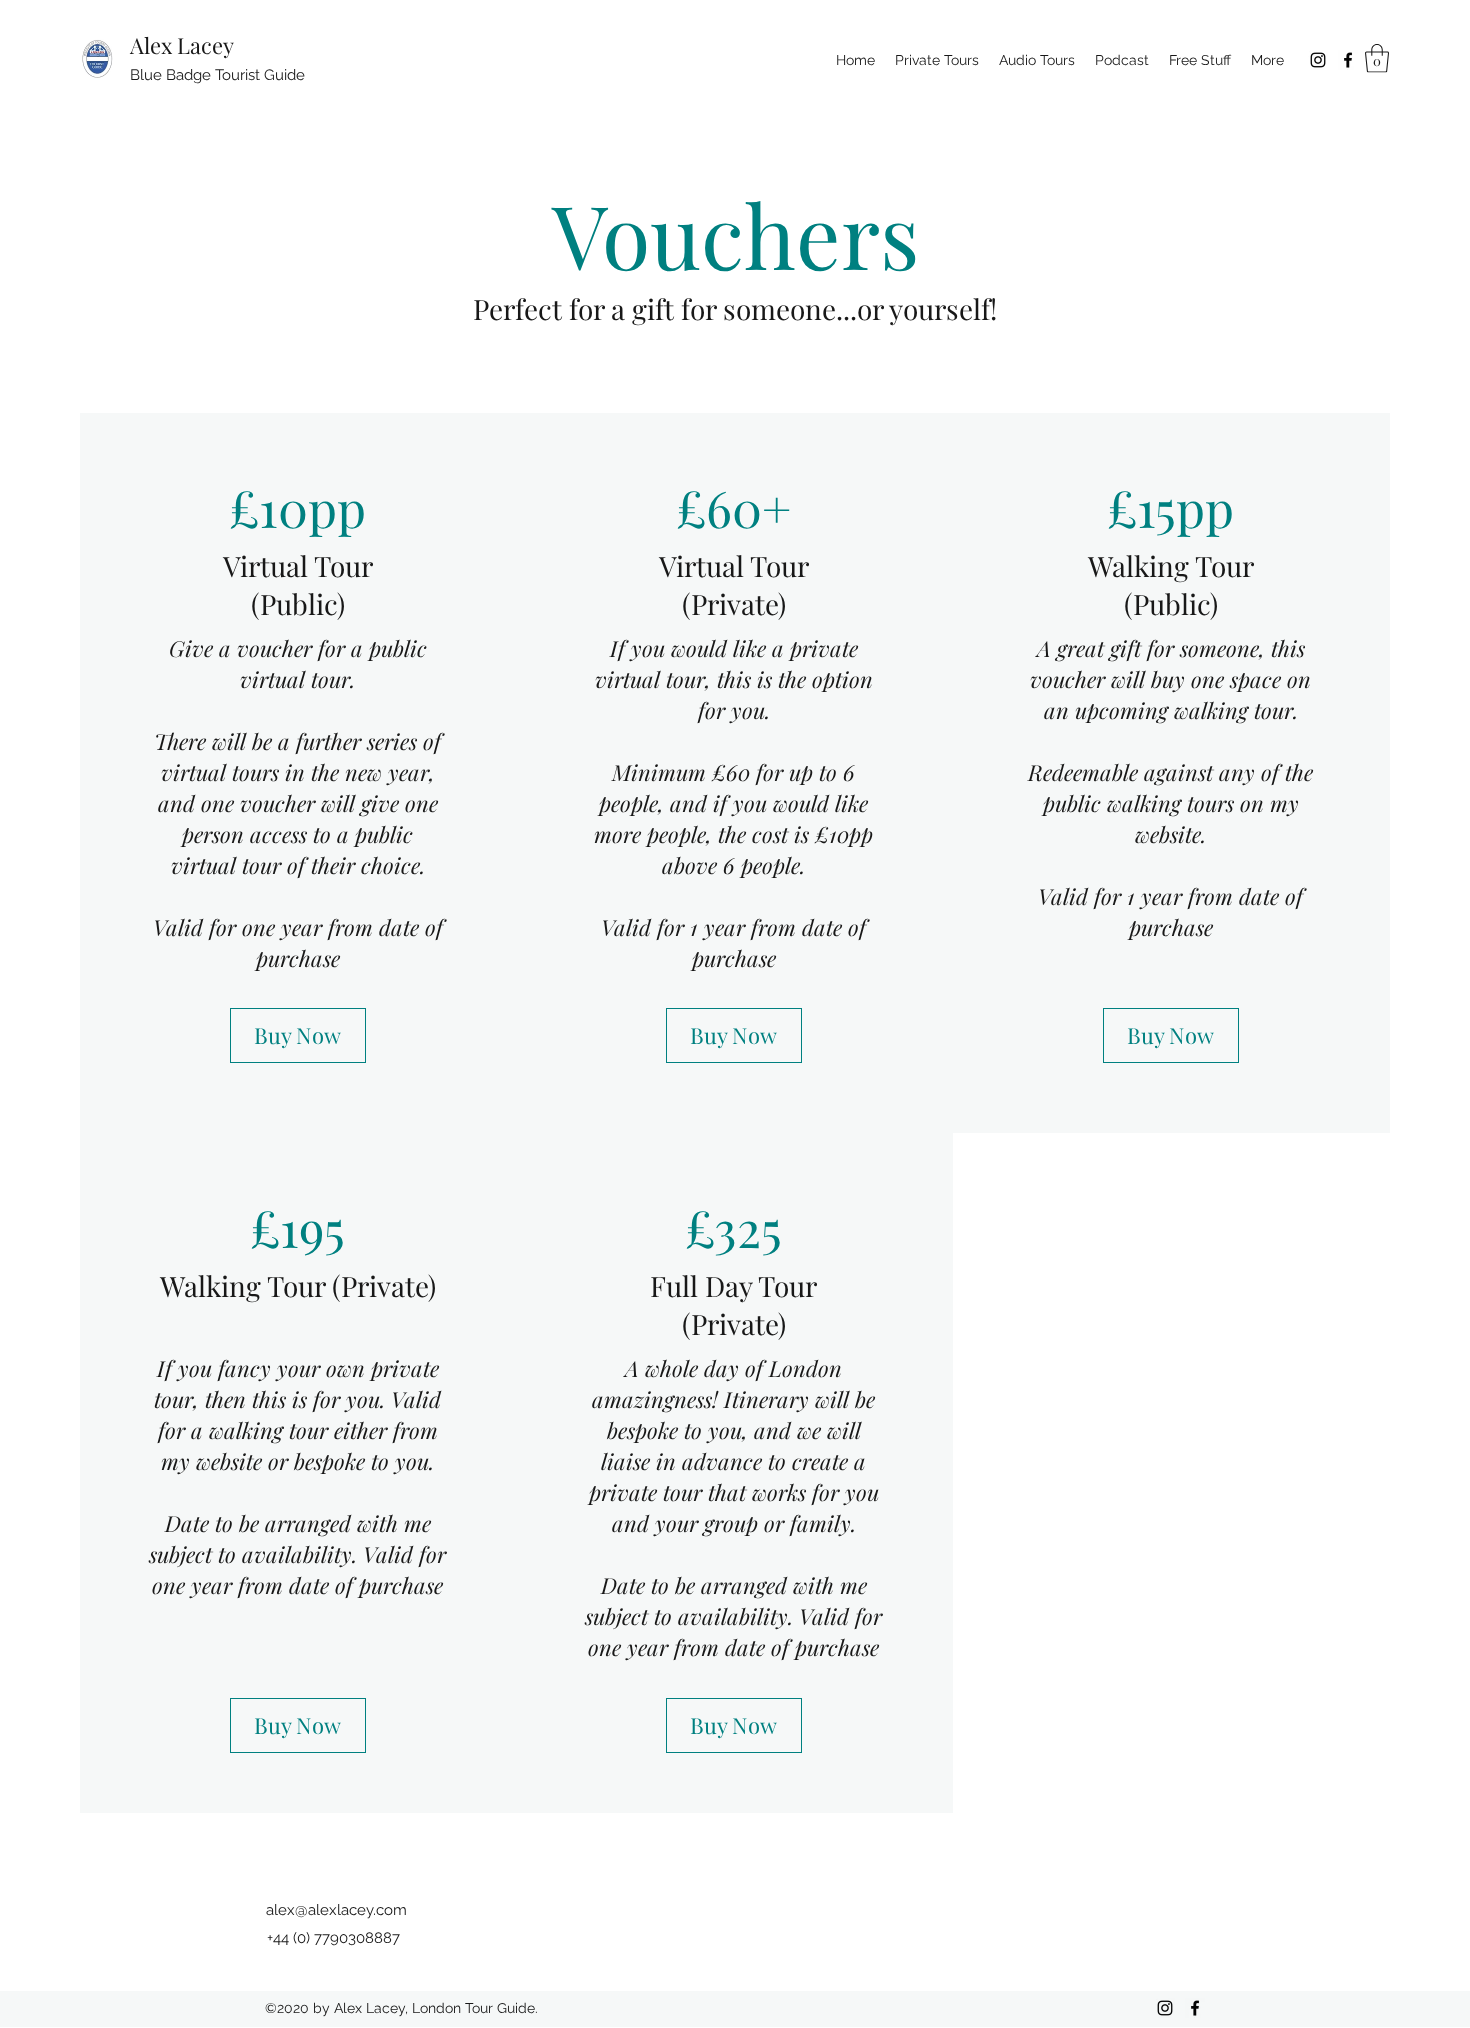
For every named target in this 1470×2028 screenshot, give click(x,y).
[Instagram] (1318, 60)
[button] (1377, 58)
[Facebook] (1348, 60)
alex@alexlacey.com (336, 1910)
